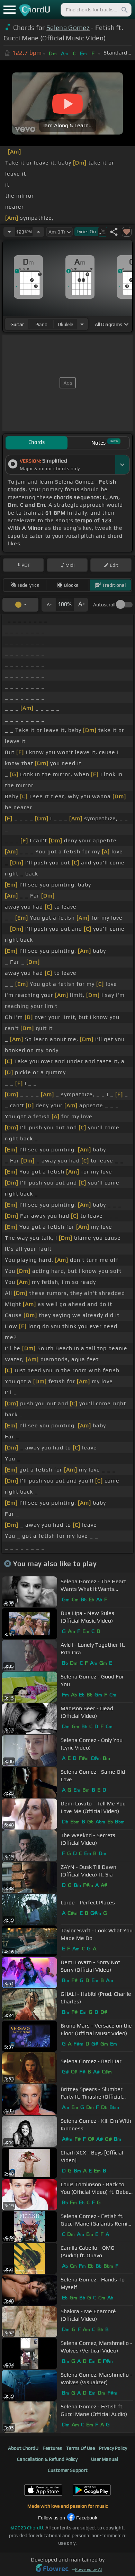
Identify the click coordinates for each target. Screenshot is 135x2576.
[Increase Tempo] (38, 232)
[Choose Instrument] (82, 324)
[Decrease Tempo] (9, 232)
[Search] (124, 10)
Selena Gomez (68, 28)
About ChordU (23, 2448)
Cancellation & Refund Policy (47, 2459)
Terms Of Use (80, 2448)
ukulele (65, 324)
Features (52, 2448)
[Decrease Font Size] (48, 605)
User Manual (105, 2459)
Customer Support (68, 2470)
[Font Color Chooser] (20, 605)
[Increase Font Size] (81, 605)
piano (41, 324)
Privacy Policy (113, 2448)
